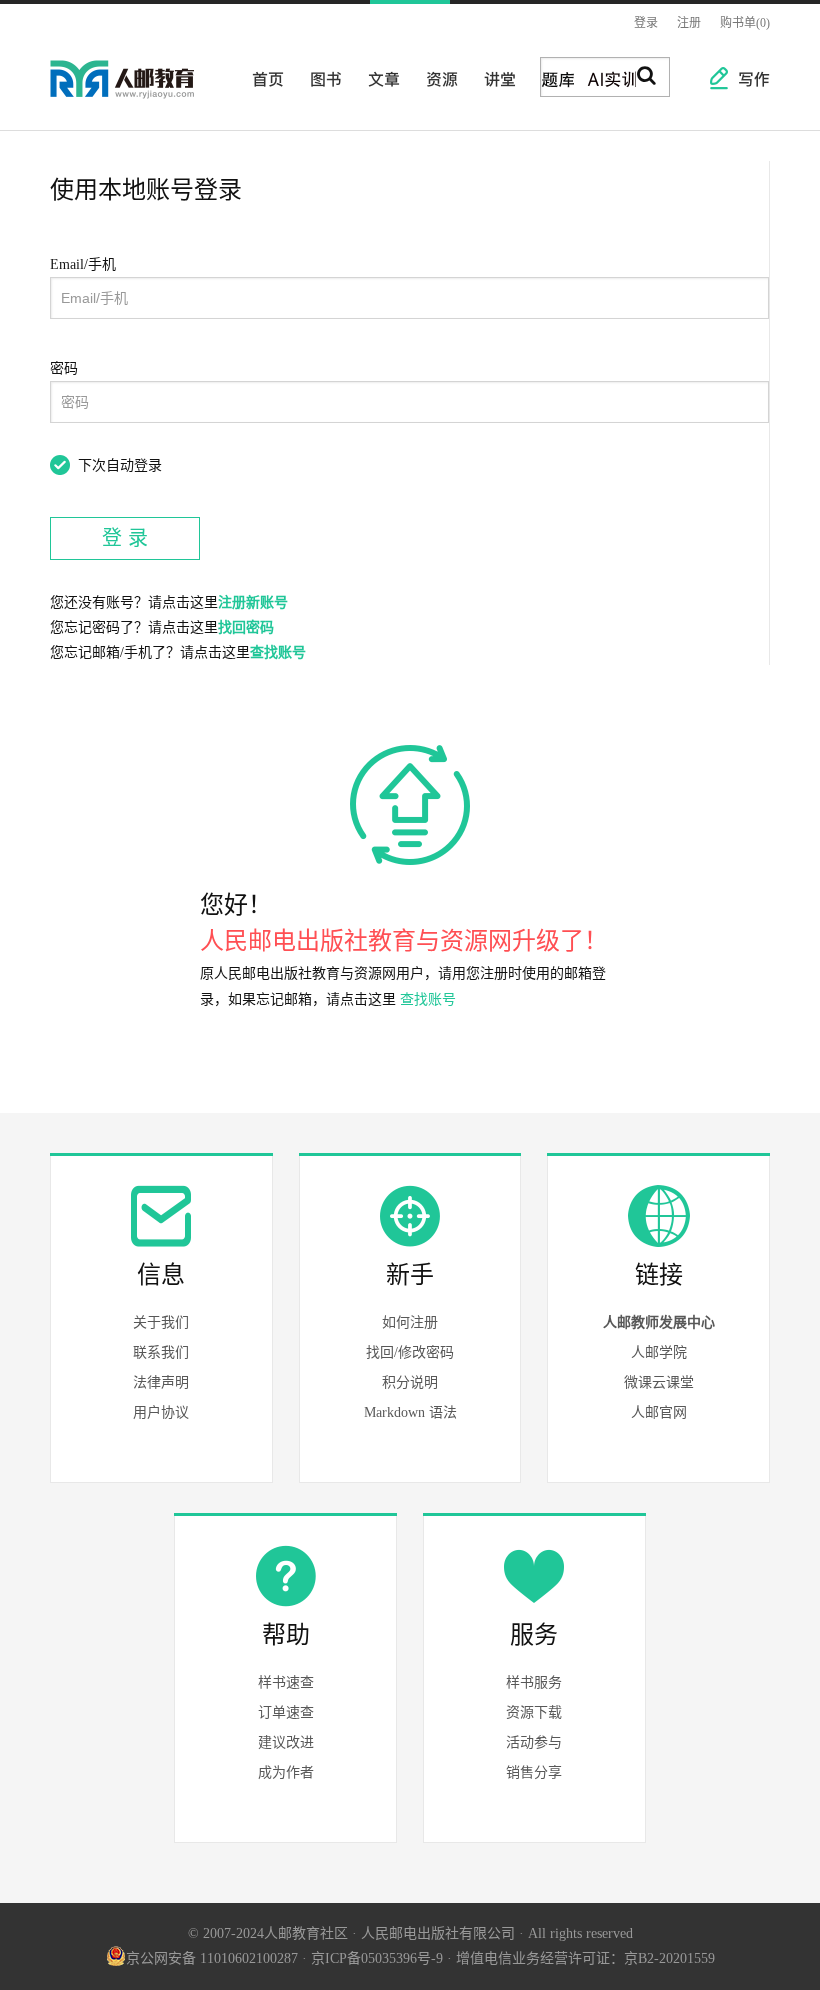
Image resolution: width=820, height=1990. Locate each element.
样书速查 (286, 1682)
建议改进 (286, 1742)
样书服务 (534, 1682)
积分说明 (410, 1382)
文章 (378, 78)
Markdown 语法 (410, 1412)
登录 (646, 23)
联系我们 (161, 1352)
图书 (320, 78)
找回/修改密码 (410, 1352)
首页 (262, 78)
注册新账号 (253, 602)
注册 (689, 23)
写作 (744, 78)
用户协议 (161, 1412)
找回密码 (246, 627)
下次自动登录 (120, 465)
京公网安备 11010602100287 (212, 1958)
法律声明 (161, 1382)
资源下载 (534, 1712)
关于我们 (161, 1322)
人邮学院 (659, 1352)
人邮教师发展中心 (659, 1322)
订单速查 (286, 1712)
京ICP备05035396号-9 (377, 1958)
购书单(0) (745, 23)
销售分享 (534, 1772)
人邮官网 (659, 1412)
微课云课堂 (659, 1382)
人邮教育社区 (142, 93)
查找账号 (278, 652)
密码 (64, 368)
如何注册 (410, 1322)
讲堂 (494, 78)
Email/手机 (83, 264)
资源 (436, 78)
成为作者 (286, 1772)
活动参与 (534, 1742)
